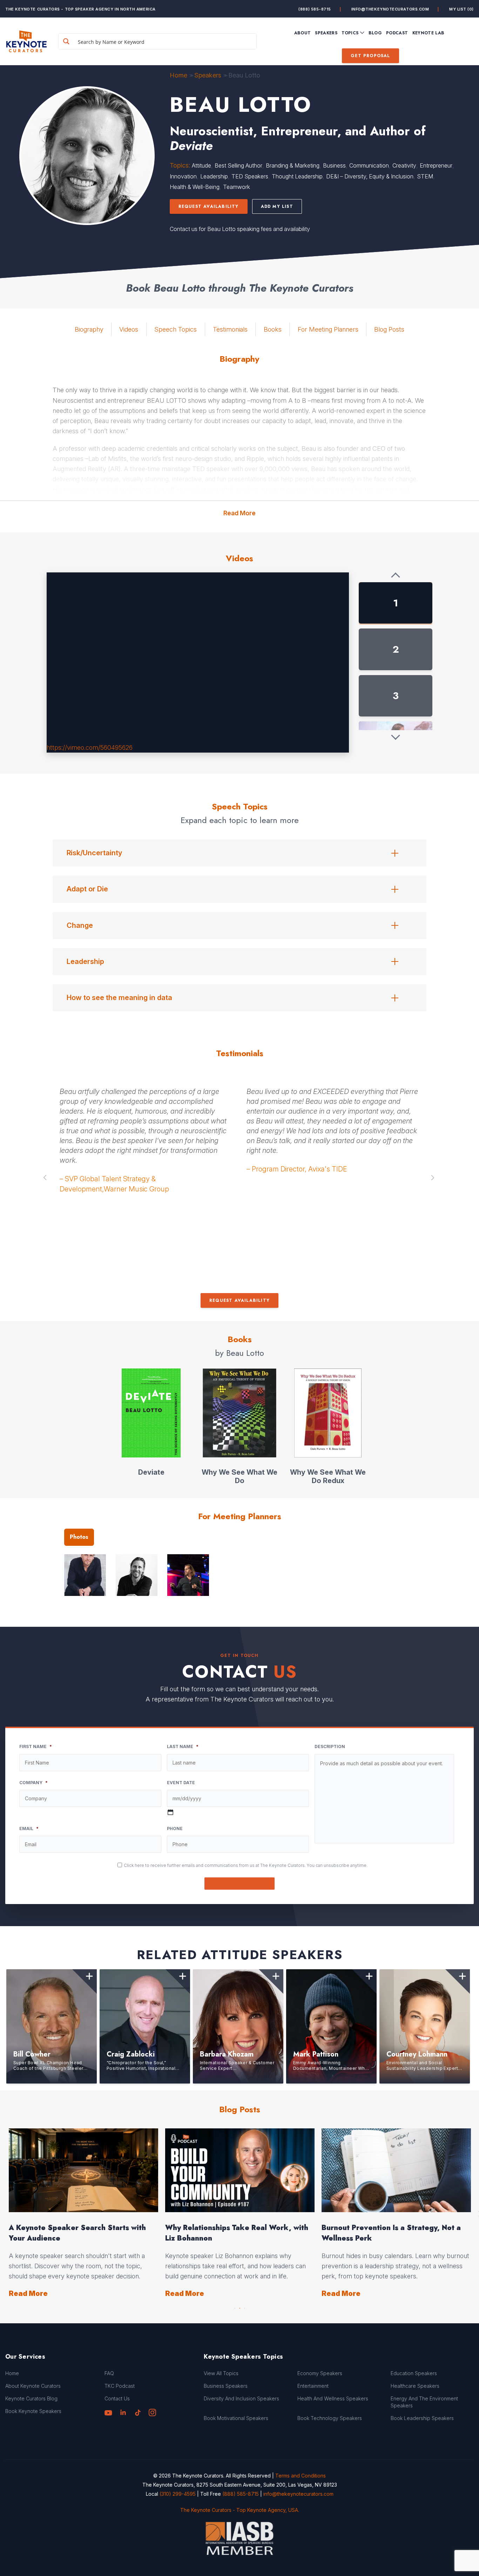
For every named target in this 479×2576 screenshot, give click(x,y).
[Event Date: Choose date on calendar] (170, 1812)
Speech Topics (176, 329)
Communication (369, 165)
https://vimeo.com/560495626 (90, 747)
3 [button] (244, 2306)
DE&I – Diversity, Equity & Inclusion (370, 176)
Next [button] (433, 1177)
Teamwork (237, 187)
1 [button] (235, 2306)
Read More (239, 513)
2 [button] (239, 2306)
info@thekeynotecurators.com (390, 9)
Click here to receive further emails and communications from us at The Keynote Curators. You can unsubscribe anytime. (246, 1865)
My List (461, 9)
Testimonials (230, 329)
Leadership (214, 176)
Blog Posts (389, 329)
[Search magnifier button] (66, 41)
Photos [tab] (79, 1537)
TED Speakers (250, 176)
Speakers (208, 75)
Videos (129, 329)
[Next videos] (396, 737)
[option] (146, 1109)
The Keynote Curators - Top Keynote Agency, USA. (240, 2510)
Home (178, 75)
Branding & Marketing (293, 165)
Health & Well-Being (195, 187)
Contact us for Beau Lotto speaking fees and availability (240, 229)
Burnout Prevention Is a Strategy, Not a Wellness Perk (78, 2233)
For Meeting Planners (328, 329)
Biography (89, 329)
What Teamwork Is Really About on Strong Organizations (396, 2233)
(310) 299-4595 (178, 2493)
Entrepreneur (436, 165)
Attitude (201, 165)
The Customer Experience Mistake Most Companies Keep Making (236, 2233)
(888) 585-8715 (315, 9)
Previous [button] (46, 1177)
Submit (240, 1884)
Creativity (404, 165)
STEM (425, 176)
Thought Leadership (297, 176)
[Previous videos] (396, 576)
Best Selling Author (238, 165)
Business (334, 165)
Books (273, 329)
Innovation (183, 176)
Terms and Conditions (301, 2476)
